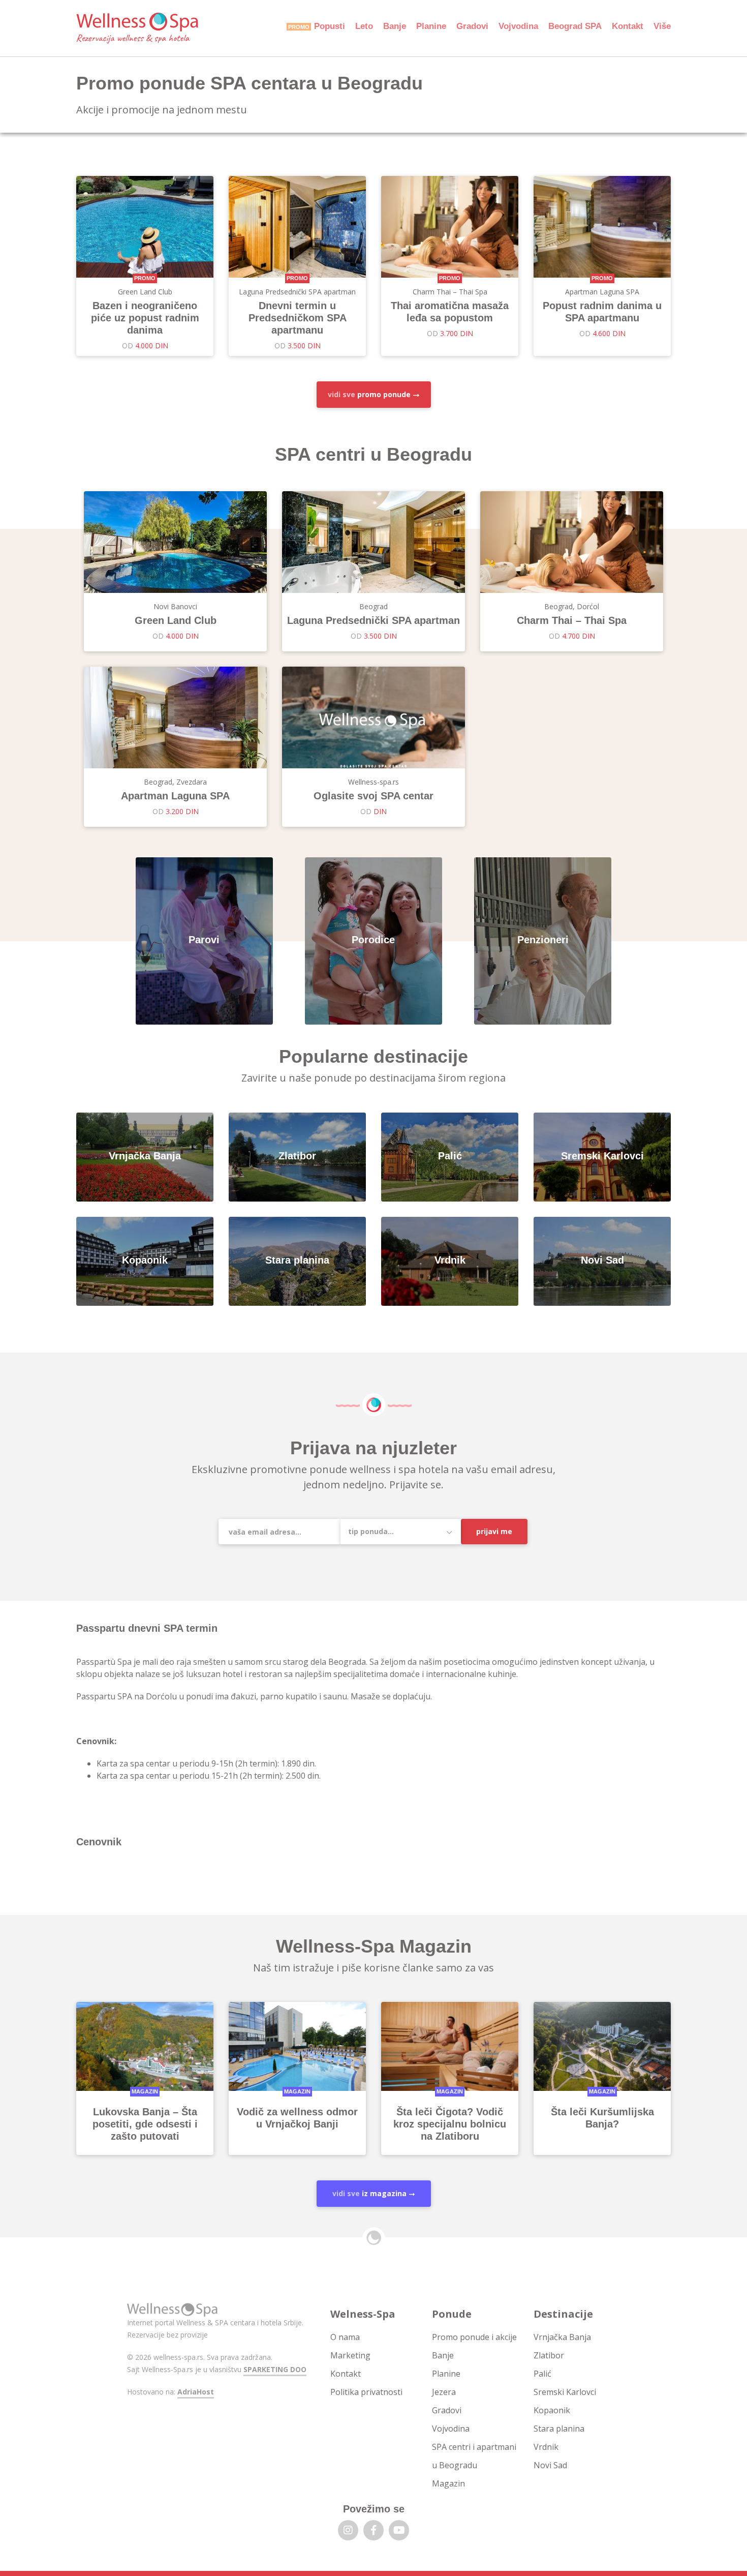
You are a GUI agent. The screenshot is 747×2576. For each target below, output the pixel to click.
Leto (364, 26)
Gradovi (472, 26)
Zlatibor (549, 2355)
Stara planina (559, 2429)
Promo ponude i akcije (474, 2337)
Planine (431, 26)
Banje (395, 26)
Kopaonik (552, 2410)
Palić (542, 2374)
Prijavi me (494, 1531)
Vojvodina (518, 26)
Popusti (330, 26)
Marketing (350, 2355)
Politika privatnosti (366, 2392)
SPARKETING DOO (275, 2369)
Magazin (448, 2483)
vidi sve (369, 394)
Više (662, 26)
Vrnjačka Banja (562, 2337)
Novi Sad (550, 2465)
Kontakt (628, 26)
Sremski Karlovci (565, 2392)
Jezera (444, 2392)
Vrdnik (546, 2447)
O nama (345, 2337)
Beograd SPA (575, 26)
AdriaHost (196, 2392)
